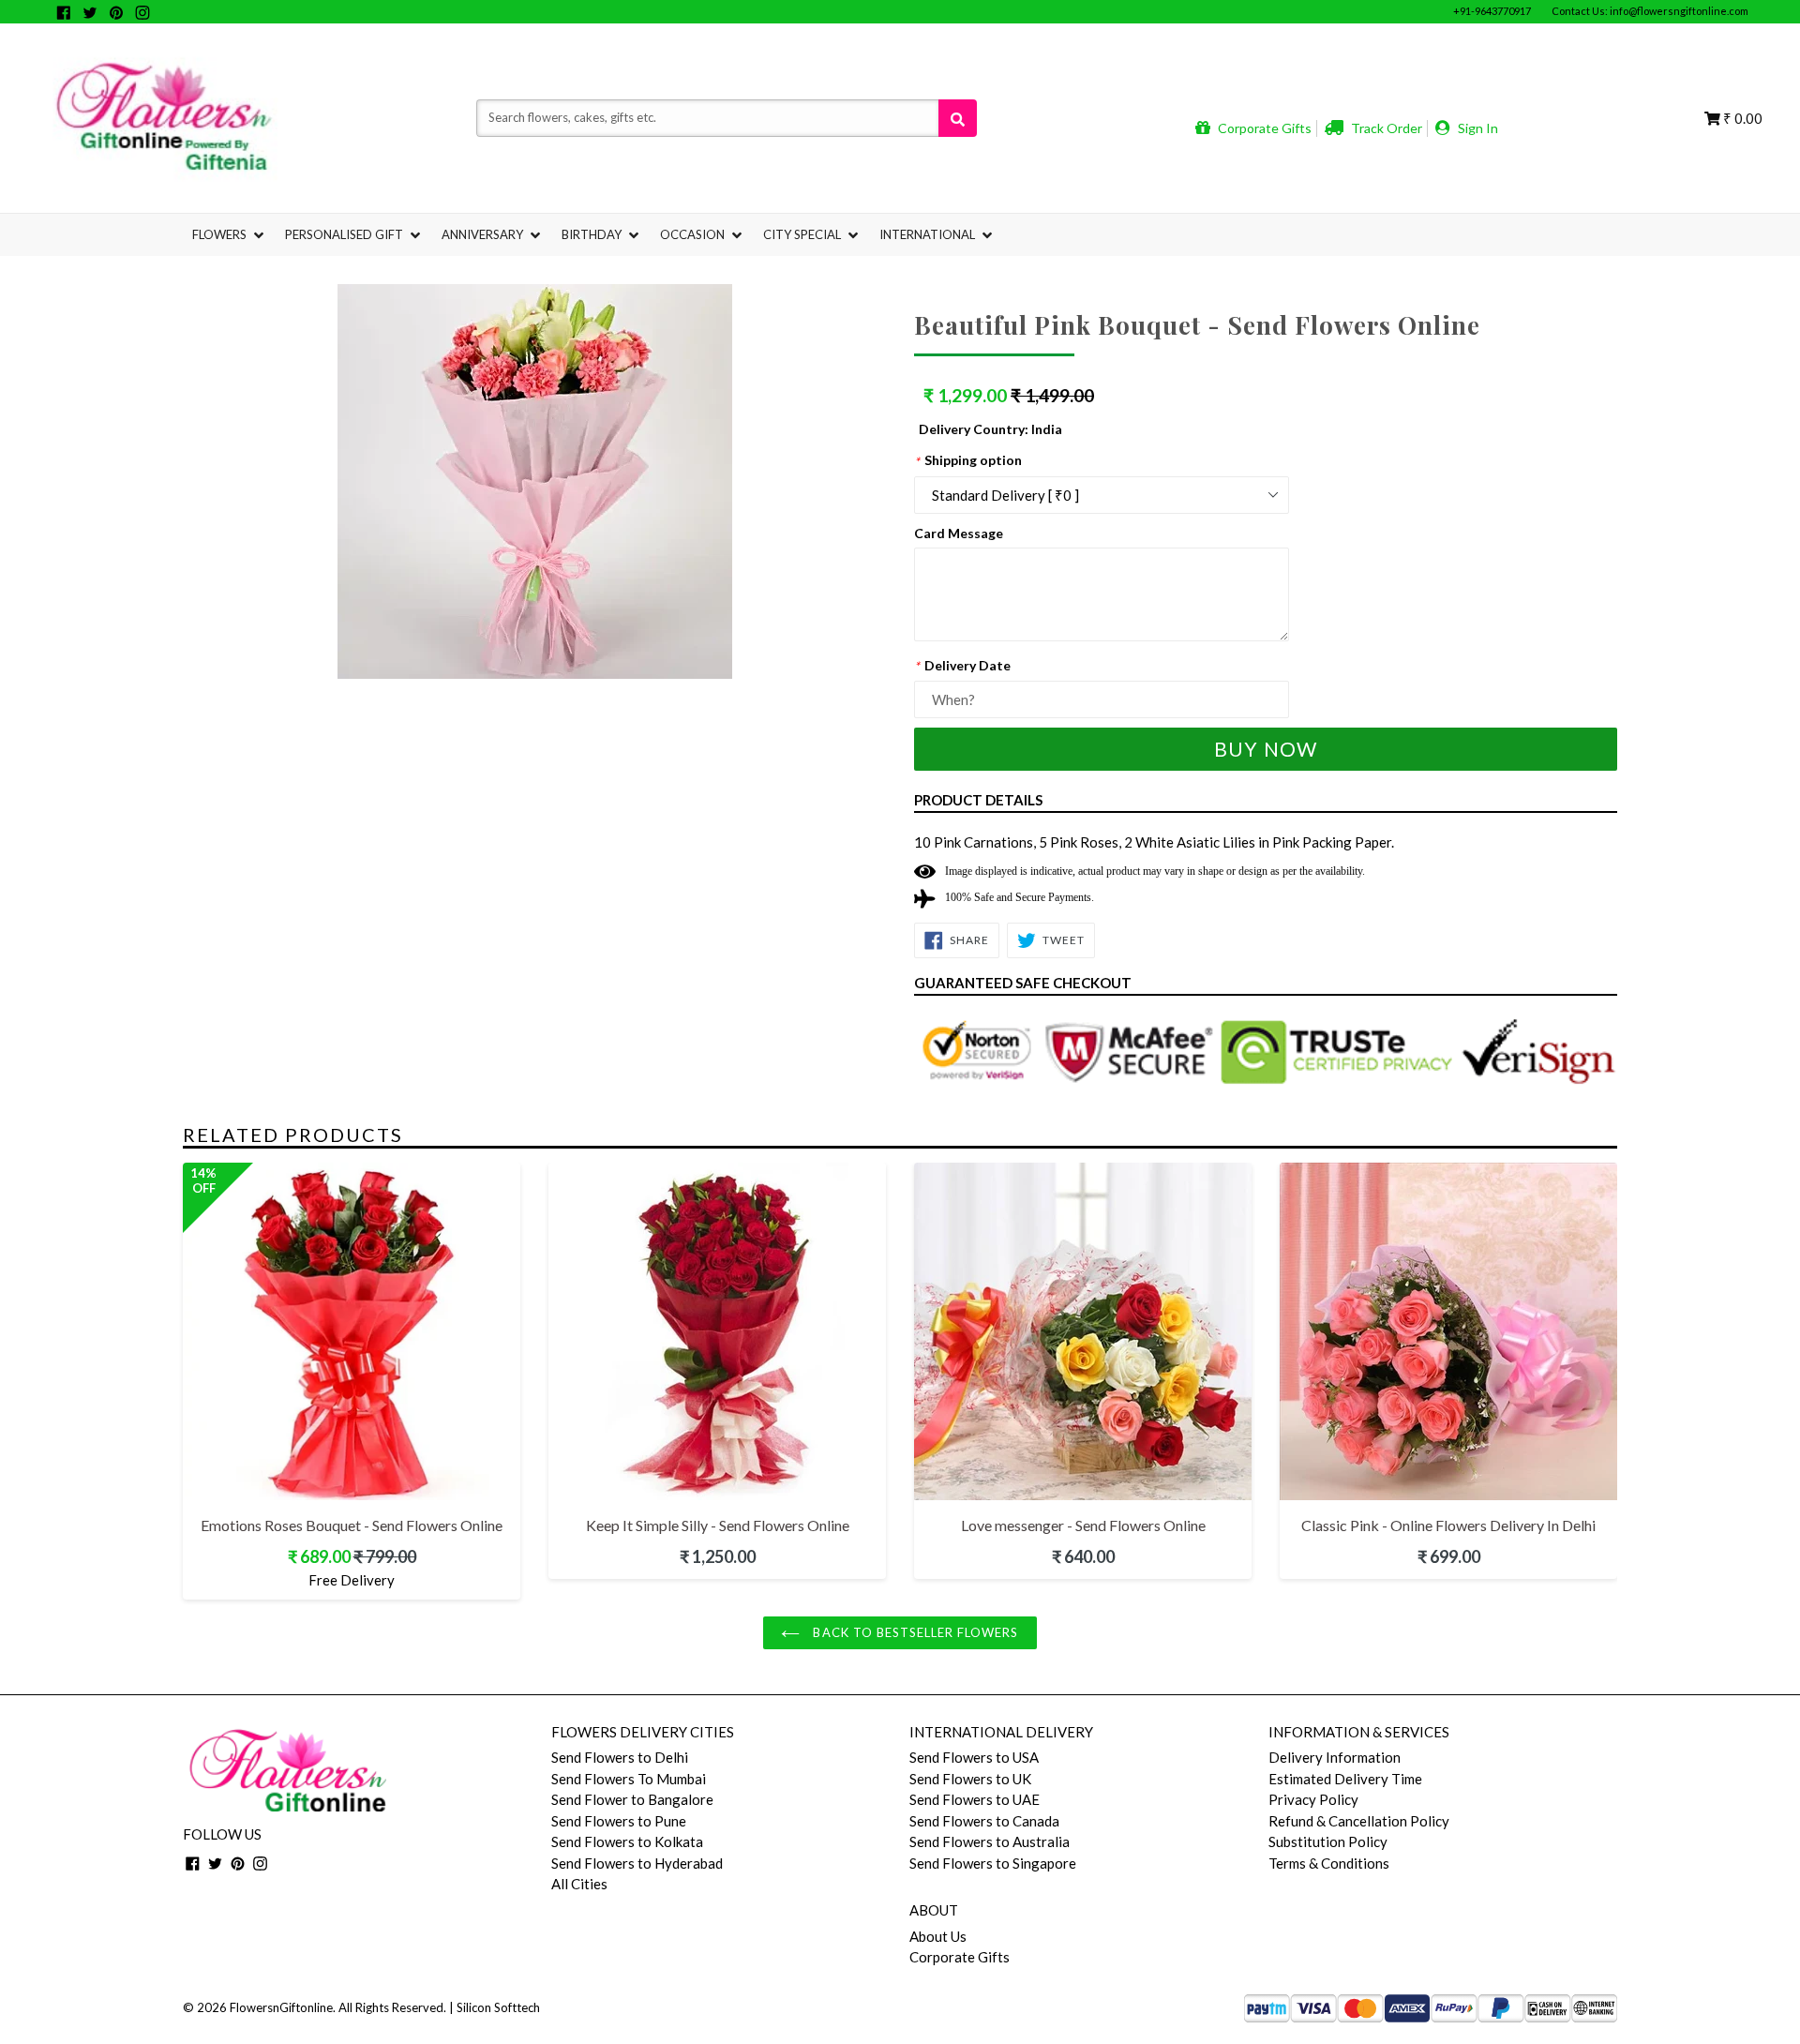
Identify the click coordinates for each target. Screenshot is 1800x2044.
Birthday (593, 234)
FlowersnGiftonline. (283, 2007)
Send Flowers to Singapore (993, 1863)
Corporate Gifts (1263, 128)
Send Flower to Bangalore (632, 1799)
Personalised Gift (345, 234)
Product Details (978, 800)
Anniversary (484, 234)
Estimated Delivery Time (1345, 1779)
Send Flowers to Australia (990, 1841)
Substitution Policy (1328, 1841)
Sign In (1477, 128)
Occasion (694, 234)
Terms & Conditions (1329, 1863)
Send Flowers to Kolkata (627, 1841)
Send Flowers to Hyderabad (637, 1863)
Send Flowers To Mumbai (629, 1779)
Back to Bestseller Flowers (914, 1632)
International (929, 234)
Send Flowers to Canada (984, 1821)
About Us (938, 1936)
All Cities (579, 1884)
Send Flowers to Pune (619, 1821)
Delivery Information (1335, 1757)
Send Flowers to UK (970, 1779)
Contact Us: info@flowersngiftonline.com (1650, 11)
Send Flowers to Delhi (620, 1757)
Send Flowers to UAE (975, 1799)
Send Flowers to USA (974, 1757)
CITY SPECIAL (803, 234)
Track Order (1385, 128)
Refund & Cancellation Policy (1359, 1821)
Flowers (221, 234)
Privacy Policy (1313, 1799)
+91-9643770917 (1492, 11)
